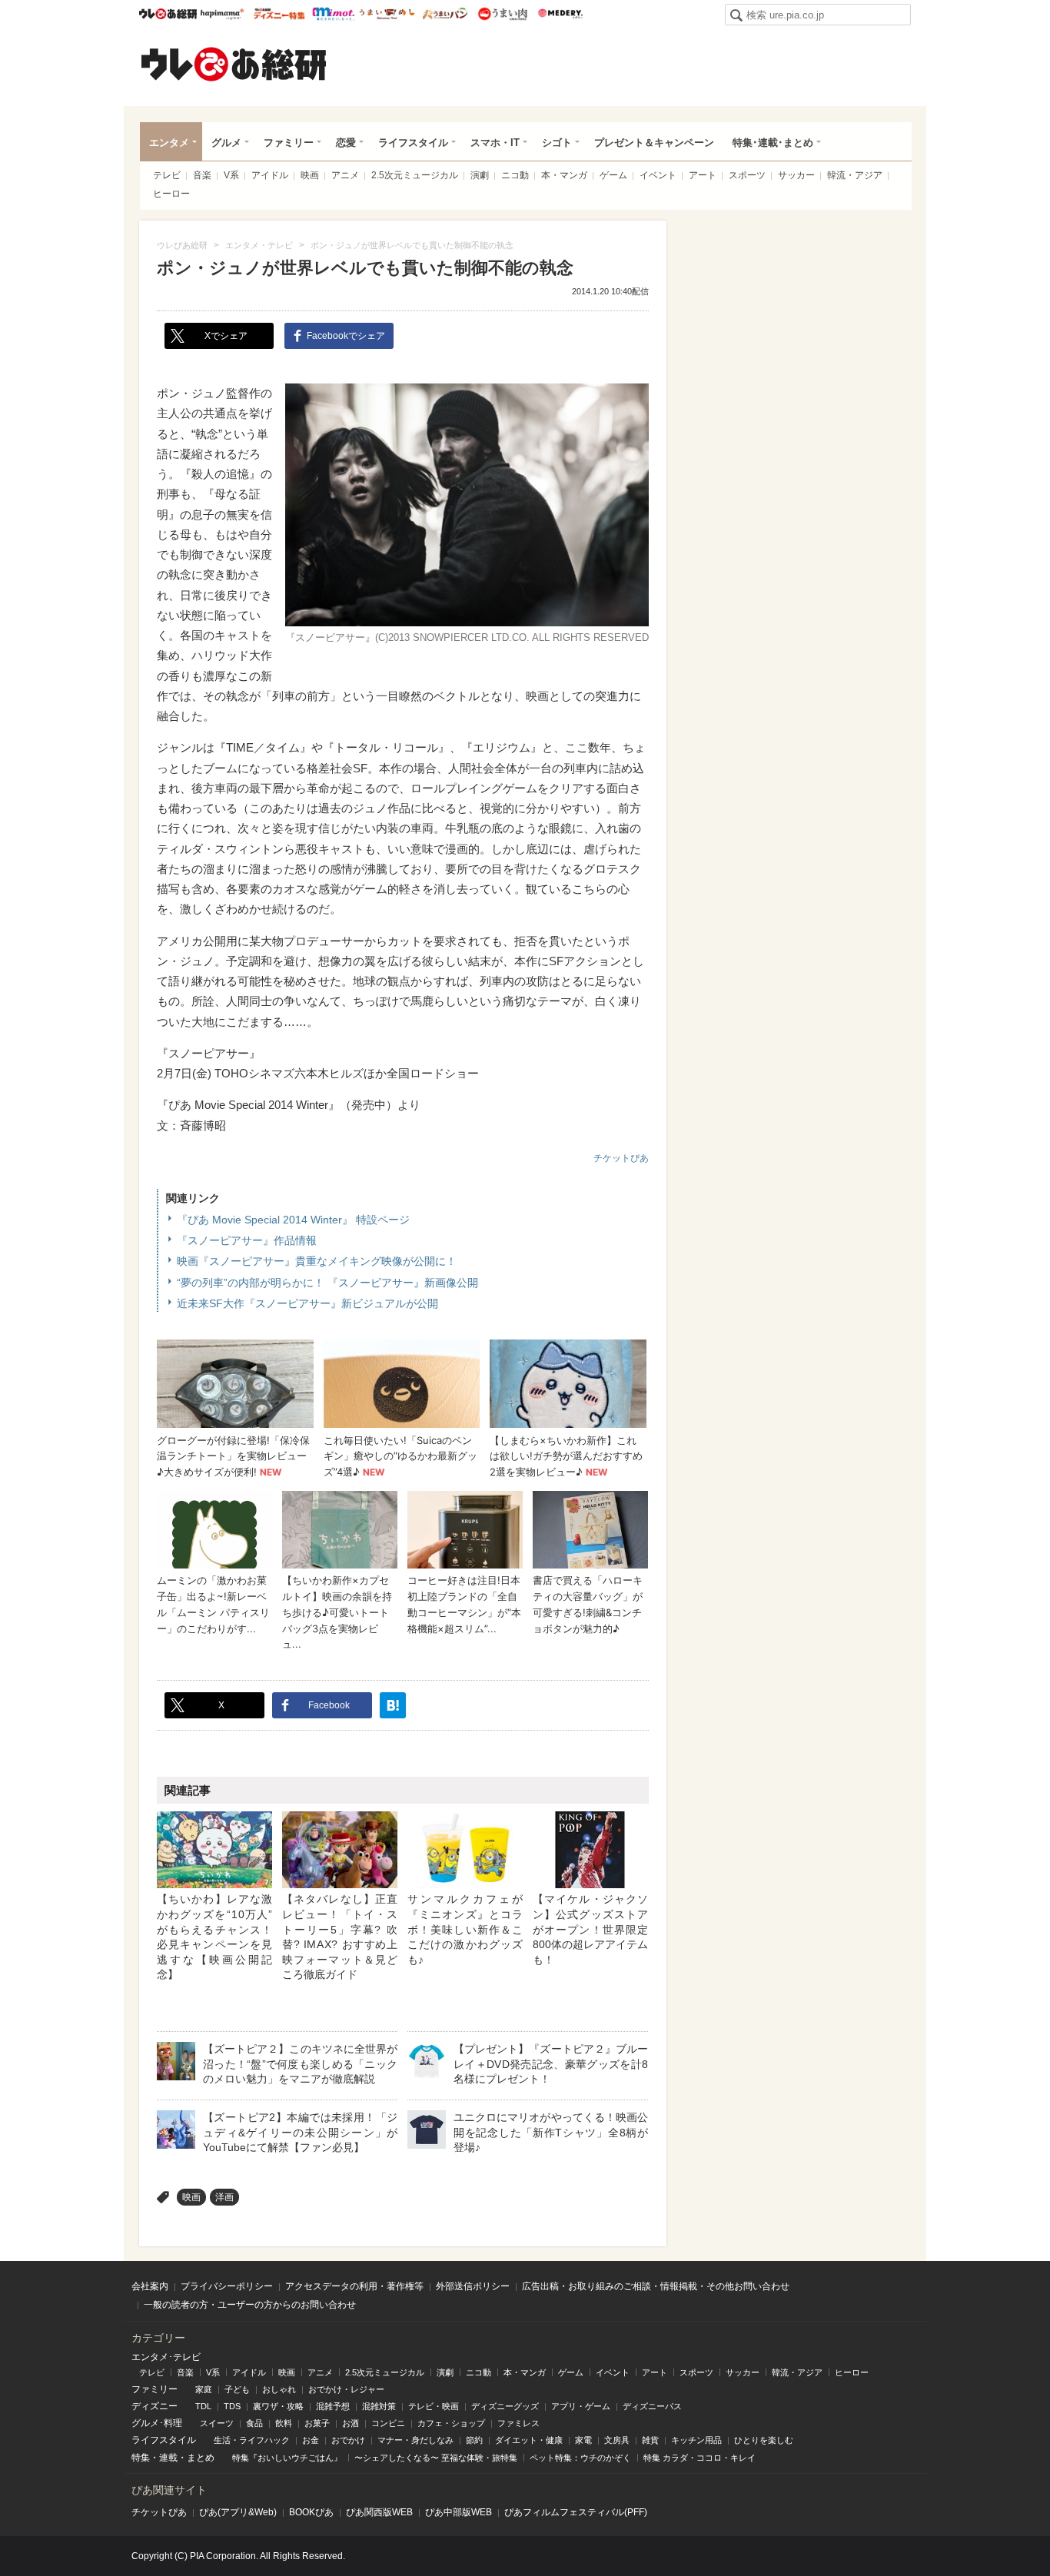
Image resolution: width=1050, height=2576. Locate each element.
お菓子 (317, 2423)
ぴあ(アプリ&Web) (238, 2512)
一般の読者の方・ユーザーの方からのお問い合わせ (250, 2305)
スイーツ (217, 2423)
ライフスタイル (413, 143)
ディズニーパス (652, 2406)
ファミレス (518, 2423)
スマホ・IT (495, 143)
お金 (311, 2440)
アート (703, 175)
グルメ (226, 143)
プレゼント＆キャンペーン (654, 143)
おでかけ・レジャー (346, 2389)
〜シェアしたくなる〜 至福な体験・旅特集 (436, 2458)
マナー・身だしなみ (415, 2440)
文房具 (617, 2440)
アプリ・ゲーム (581, 2406)
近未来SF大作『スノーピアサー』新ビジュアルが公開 (307, 1303)
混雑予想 (333, 2406)
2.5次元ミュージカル (415, 175)
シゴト (557, 143)
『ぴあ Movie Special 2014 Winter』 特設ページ (293, 1220)
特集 (141, 2458)
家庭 (204, 2389)
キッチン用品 (696, 2440)
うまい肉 (502, 14)
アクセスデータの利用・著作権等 (354, 2286)
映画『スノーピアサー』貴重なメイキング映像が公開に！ (317, 1261)
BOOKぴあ (311, 2512)
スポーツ (747, 175)
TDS (232, 2406)
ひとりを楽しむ (764, 2440)
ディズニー (155, 2406)
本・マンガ (564, 175)
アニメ (345, 175)
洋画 (224, 2197)
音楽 (202, 175)
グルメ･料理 (157, 2423)
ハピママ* (222, 14)
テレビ (167, 175)
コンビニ (388, 2423)
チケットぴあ (621, 1158)
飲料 (284, 2423)
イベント (658, 175)
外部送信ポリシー (473, 2286)
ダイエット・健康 (529, 2440)
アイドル (270, 175)
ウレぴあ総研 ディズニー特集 (279, 14)
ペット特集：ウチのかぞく (580, 2458)
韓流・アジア (855, 175)
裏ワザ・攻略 (278, 2406)
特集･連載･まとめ (773, 143)
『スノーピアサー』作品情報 (247, 1240)
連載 (168, 2458)
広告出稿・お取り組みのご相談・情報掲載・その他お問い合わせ (656, 2286)
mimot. (333, 14)
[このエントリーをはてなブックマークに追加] (393, 1705)
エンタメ (169, 143)
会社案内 (150, 2286)
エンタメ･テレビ (166, 2357)
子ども (237, 2389)
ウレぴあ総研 (168, 14)
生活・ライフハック (252, 2440)
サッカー (796, 175)
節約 (474, 2440)
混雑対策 (379, 2406)
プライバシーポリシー (227, 2286)
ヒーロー (171, 194)
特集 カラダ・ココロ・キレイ (699, 2458)
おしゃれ (279, 2389)
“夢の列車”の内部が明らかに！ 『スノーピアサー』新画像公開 (327, 1283)
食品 (254, 2423)
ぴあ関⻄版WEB (379, 2512)
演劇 (480, 175)
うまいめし (387, 14)
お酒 (351, 2423)
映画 (310, 175)
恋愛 (346, 143)
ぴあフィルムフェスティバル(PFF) (576, 2512)
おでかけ (348, 2440)
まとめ (201, 2458)
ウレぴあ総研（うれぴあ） (234, 64)
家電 (583, 2440)
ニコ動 (515, 175)
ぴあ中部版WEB (459, 2512)
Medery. (560, 14)
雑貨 (650, 2440)
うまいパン (445, 14)
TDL (203, 2406)
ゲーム (613, 175)
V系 (231, 175)
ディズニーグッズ (505, 2406)
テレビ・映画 (434, 2406)
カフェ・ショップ (451, 2423)
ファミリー (289, 143)
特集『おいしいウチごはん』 (287, 2458)
